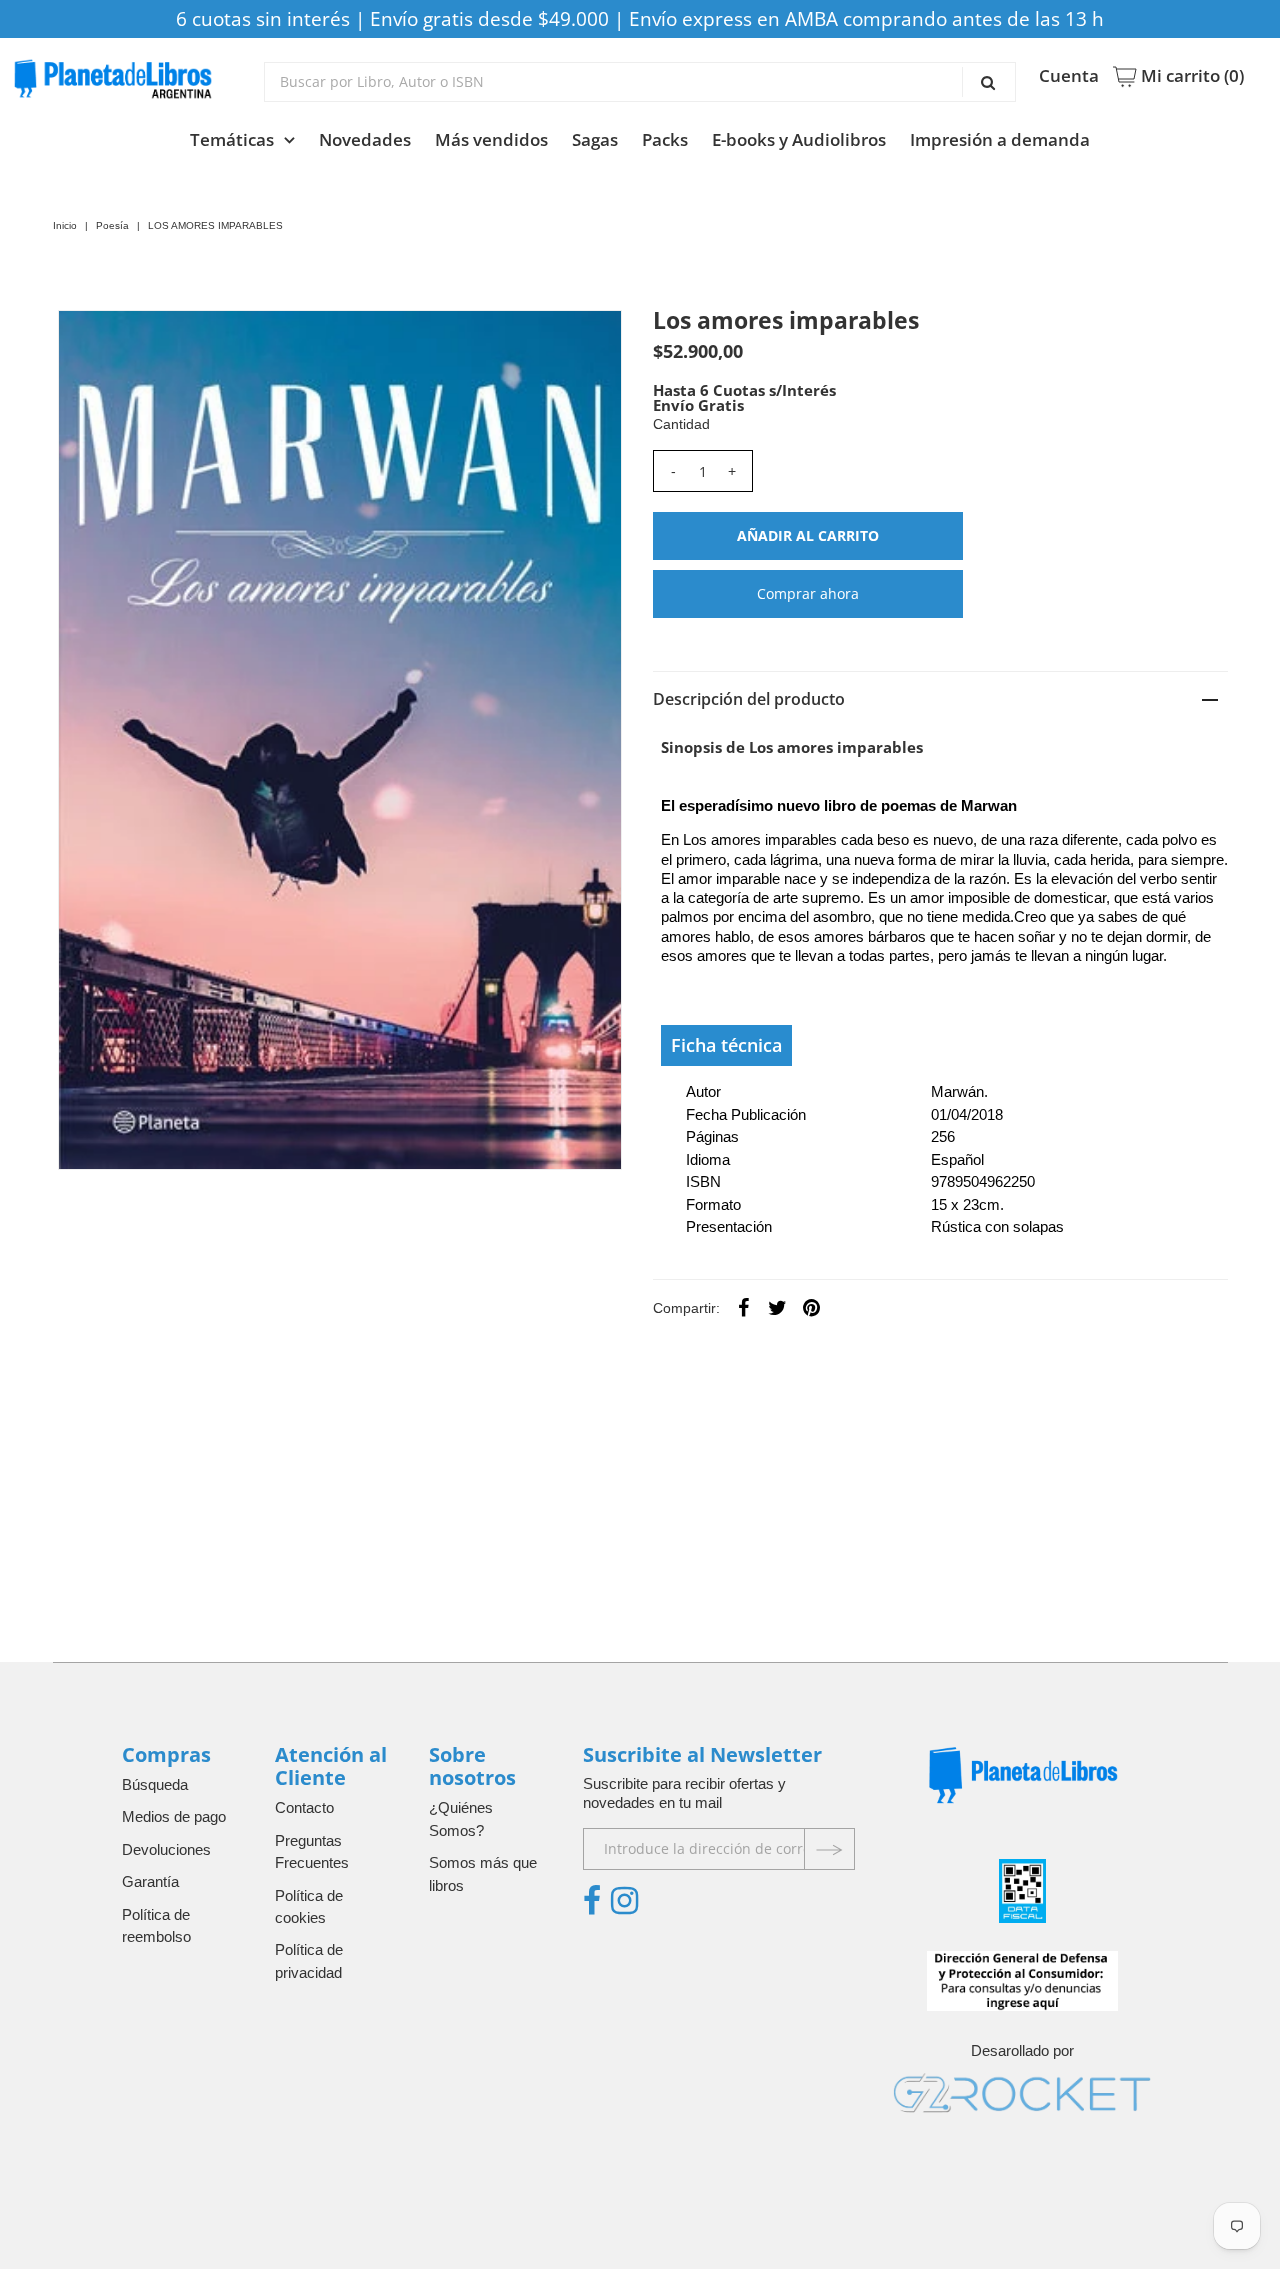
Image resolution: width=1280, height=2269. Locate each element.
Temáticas (232, 139)
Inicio (65, 225)
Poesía (112, 225)
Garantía (150, 1881)
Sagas (595, 139)
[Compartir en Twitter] (778, 1307)
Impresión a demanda (1000, 139)
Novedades (365, 139)
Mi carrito (1190, 76)
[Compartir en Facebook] (744, 1307)
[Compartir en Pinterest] (812, 1307)
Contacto (304, 1807)
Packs (665, 139)
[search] (640, 82)
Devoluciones (166, 1849)
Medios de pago (174, 1816)
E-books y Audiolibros (799, 139)
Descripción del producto (749, 699)
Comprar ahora (808, 593)
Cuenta (1069, 76)
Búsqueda (155, 1784)
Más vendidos (491, 139)
